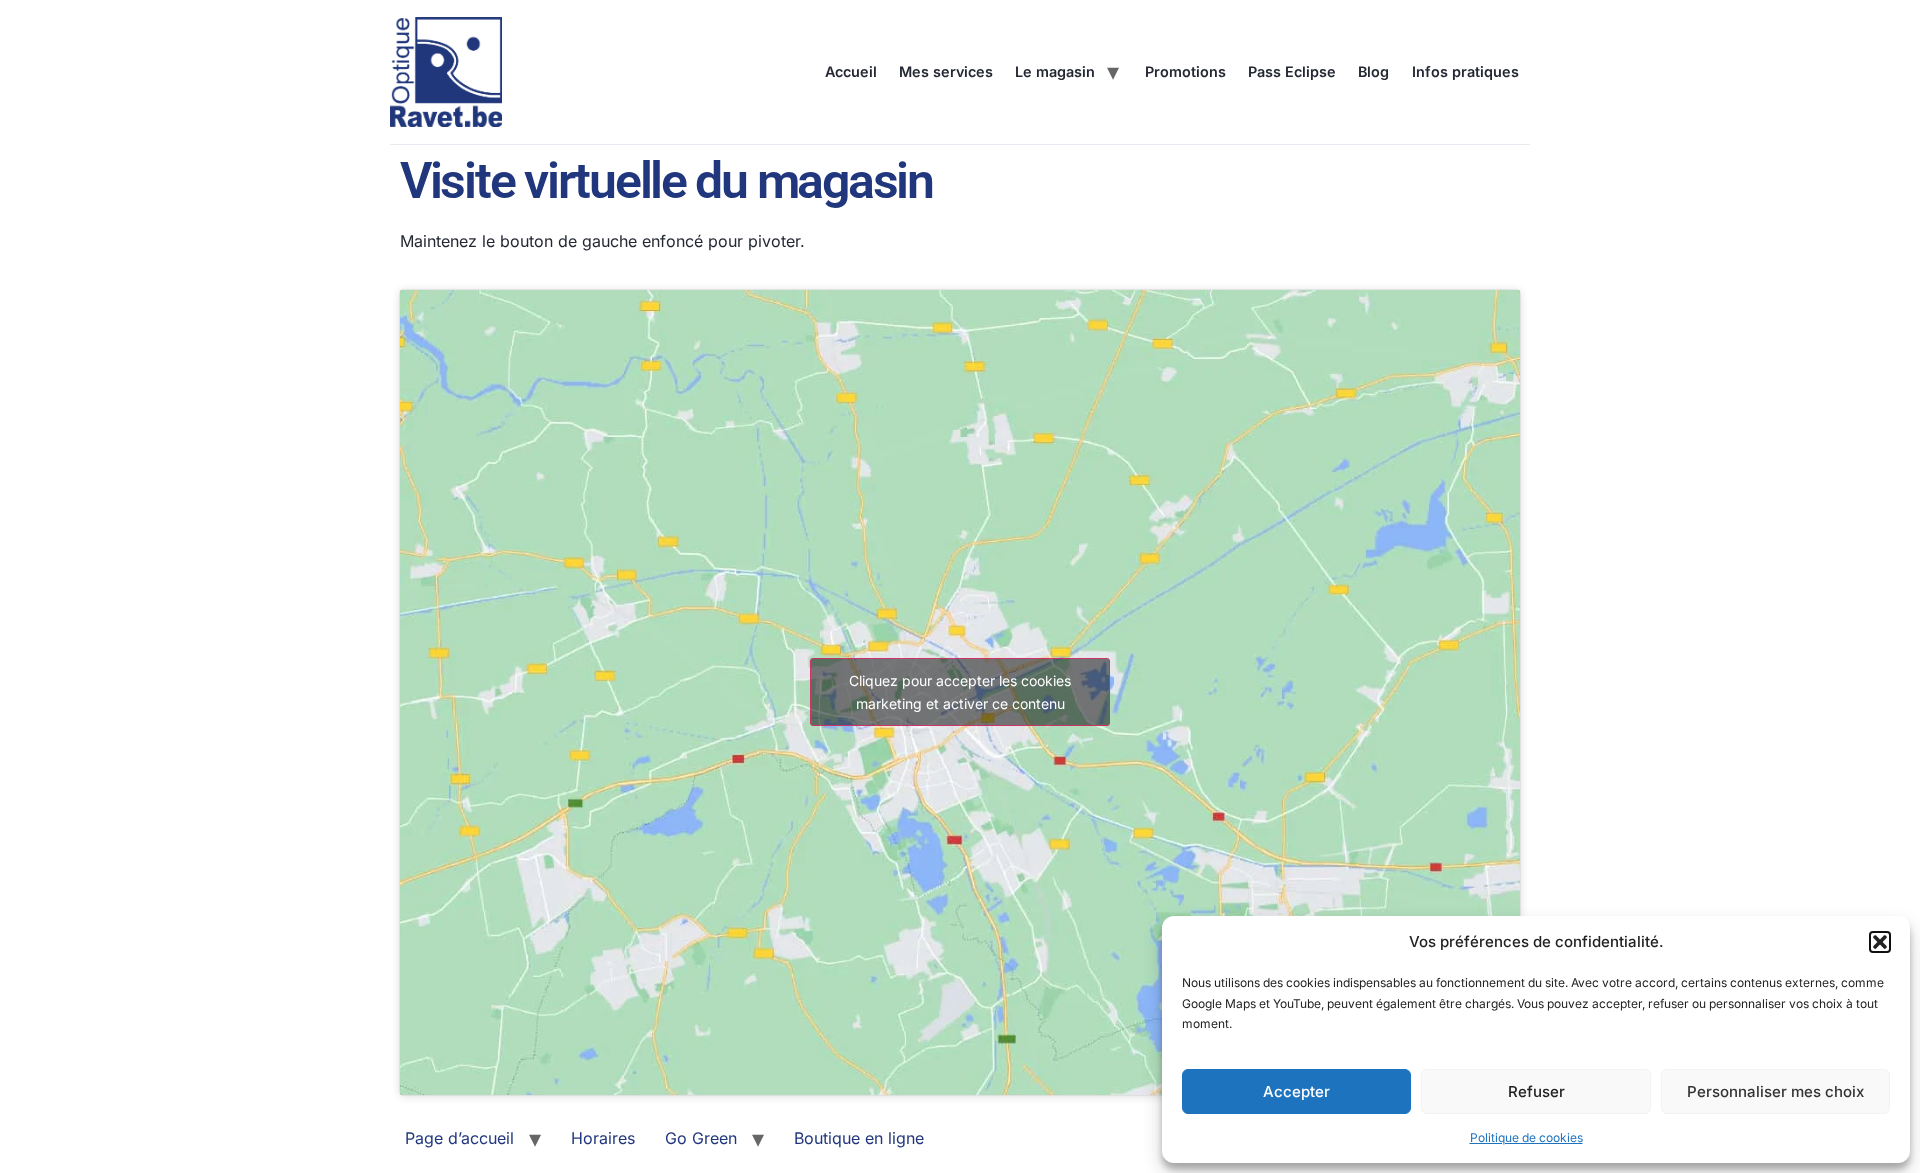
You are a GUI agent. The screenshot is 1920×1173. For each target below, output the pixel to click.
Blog (1373, 71)
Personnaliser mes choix (1775, 1091)
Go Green (701, 1138)
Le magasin (1055, 71)
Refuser (1536, 1091)
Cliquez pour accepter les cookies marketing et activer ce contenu (960, 692)
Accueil (851, 71)
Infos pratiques (1465, 71)
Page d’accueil (459, 1138)
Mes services (946, 71)
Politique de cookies (1526, 1137)
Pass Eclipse (1292, 71)
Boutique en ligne (859, 1138)
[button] (1880, 942)
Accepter (1296, 1091)
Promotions (1185, 71)
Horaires (603, 1138)
